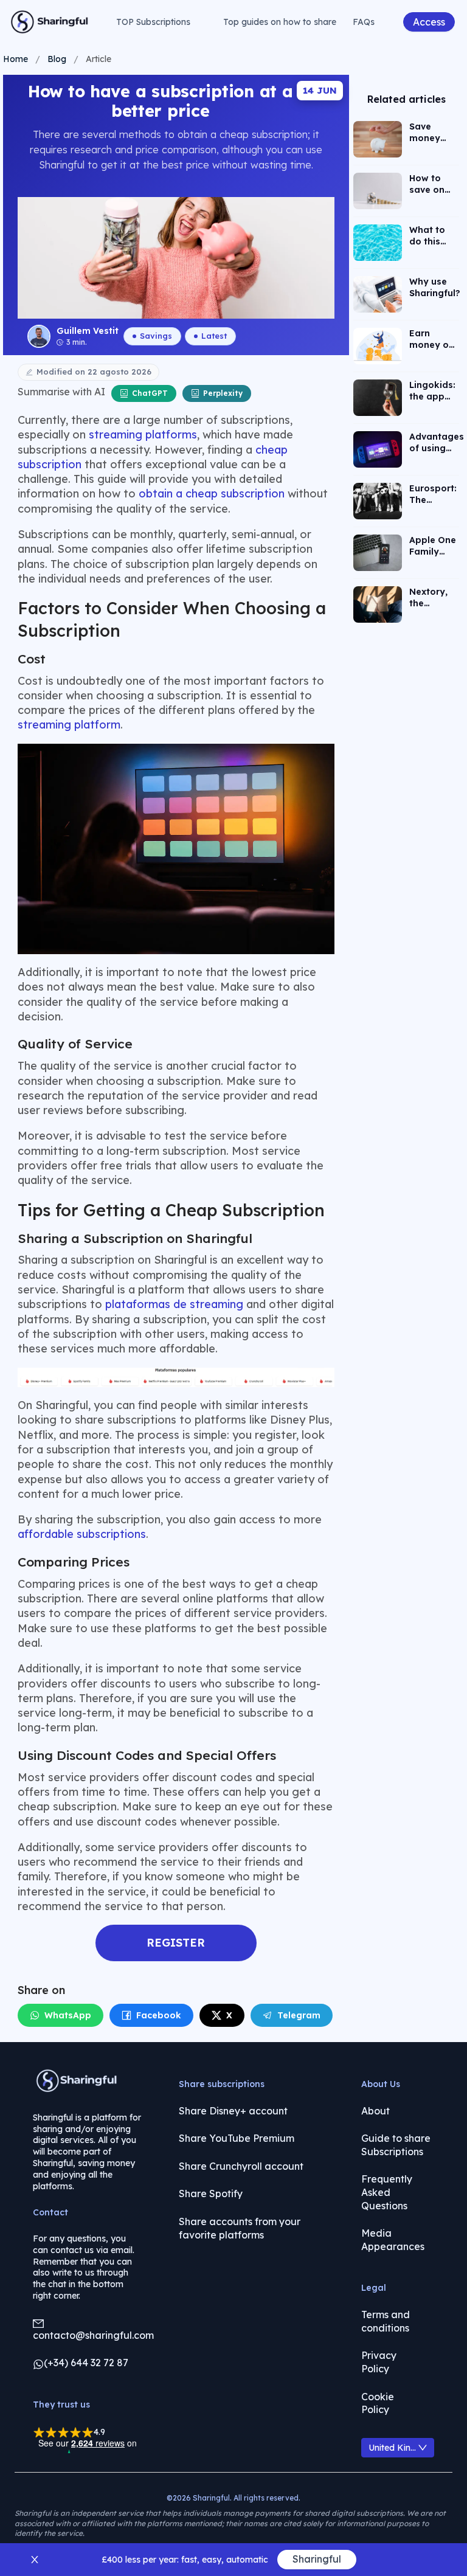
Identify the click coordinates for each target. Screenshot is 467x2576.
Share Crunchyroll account (241, 2166)
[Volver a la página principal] (50, 22)
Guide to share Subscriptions (396, 2145)
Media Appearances (393, 2240)
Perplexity (223, 393)
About (375, 2111)
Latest (214, 336)
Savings (156, 336)
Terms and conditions (386, 2321)
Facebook (159, 2015)
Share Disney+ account (233, 2111)
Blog (57, 59)
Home (16, 59)
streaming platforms (143, 435)
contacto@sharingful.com (93, 2335)
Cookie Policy (378, 2403)
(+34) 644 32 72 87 (86, 2363)
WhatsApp (68, 2015)
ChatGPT (150, 393)
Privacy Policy (379, 2362)
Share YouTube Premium (237, 2138)
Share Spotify (211, 2193)
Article (99, 59)
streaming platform (69, 725)
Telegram (299, 2015)
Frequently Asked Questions (387, 2192)
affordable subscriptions (82, 1534)
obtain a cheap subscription (212, 493)
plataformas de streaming (174, 1304)
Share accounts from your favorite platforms (240, 2228)
